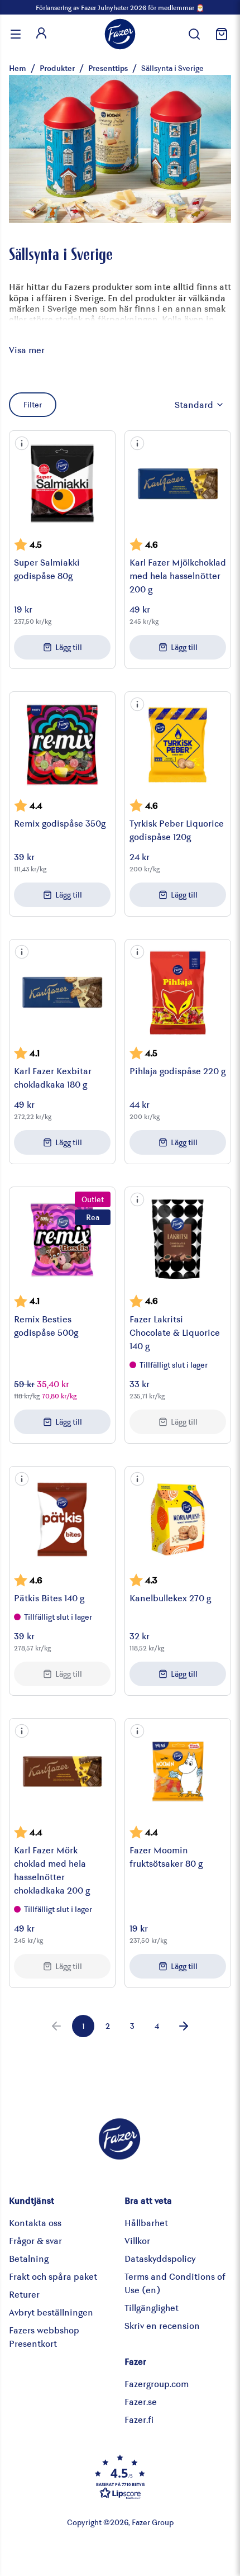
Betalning (29, 2258)
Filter (33, 404)
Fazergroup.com (157, 2383)
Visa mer (27, 350)
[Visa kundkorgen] (220, 34)
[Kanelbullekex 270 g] (178, 1519)
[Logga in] (41, 34)
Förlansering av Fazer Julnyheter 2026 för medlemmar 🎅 (120, 7)
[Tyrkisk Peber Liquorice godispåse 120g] (178, 745)
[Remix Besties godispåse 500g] (62, 1240)
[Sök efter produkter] (194, 34)
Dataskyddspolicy (160, 2258)
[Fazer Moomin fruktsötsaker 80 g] (178, 1771)
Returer (24, 2294)
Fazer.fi (139, 2419)
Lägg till (69, 647)
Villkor (137, 2240)
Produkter (57, 68)
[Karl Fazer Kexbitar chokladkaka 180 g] (62, 992)
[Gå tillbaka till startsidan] (120, 34)
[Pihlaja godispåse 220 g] (178, 992)
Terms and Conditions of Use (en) (175, 2283)
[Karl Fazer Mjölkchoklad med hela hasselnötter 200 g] (178, 484)
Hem (18, 68)
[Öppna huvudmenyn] (16, 34)
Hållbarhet (146, 2222)
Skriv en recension (162, 2325)
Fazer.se (141, 2401)
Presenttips (108, 68)
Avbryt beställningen (51, 2312)
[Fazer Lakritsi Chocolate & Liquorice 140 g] (178, 1240)
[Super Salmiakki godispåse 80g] (62, 484)
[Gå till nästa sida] (184, 2026)
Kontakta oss (35, 2222)
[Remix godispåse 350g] (62, 745)
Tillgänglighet (152, 2307)
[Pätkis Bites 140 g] (62, 1519)
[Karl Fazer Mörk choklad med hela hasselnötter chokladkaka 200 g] (62, 1771)
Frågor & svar (35, 2240)
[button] (22, 443)
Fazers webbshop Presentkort (44, 2337)
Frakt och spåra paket (53, 2276)
